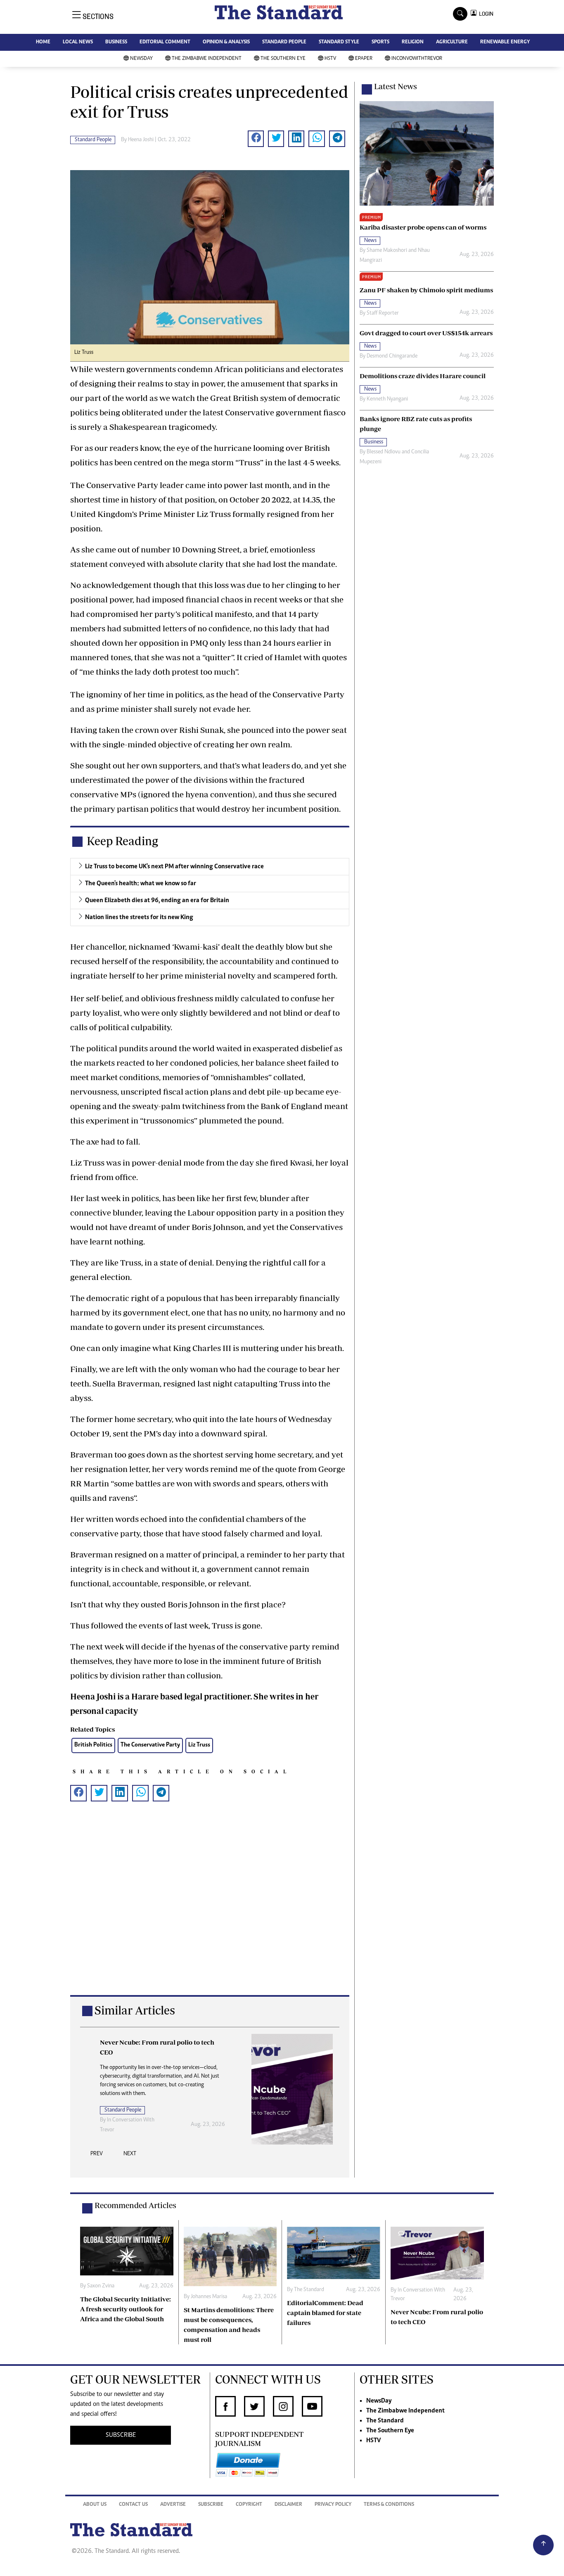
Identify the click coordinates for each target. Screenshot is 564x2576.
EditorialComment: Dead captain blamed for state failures (325, 2313)
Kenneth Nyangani (387, 399)
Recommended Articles (135, 2205)
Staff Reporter (383, 313)
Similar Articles (135, 2010)
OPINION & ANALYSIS (226, 42)
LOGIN (485, 14)
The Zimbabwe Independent (207, 59)
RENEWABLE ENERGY (505, 42)
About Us (95, 2505)
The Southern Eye (283, 59)
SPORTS (380, 42)
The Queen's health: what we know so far (141, 884)
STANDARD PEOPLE (284, 42)
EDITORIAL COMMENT (165, 42)
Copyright (249, 2505)
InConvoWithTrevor (417, 59)
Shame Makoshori (387, 251)
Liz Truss (199, 1745)
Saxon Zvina (101, 2286)
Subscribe (211, 2505)
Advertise (173, 2505)
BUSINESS (116, 42)
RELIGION (413, 42)
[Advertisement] (210, 1911)
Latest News (396, 86)
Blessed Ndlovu (384, 452)
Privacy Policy (333, 2505)
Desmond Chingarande (392, 356)
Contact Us (133, 2505)
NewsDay (141, 59)
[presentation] (97, 2156)
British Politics (93, 1745)
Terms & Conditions (389, 2505)
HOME (43, 42)
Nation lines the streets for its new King (139, 917)
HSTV (330, 59)
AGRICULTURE (452, 42)
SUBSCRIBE (121, 2435)
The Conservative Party (150, 1745)
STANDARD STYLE (339, 42)
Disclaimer (288, 2505)
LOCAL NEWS (78, 42)
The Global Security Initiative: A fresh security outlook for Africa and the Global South (126, 2309)
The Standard (309, 2290)
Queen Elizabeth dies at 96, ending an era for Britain (157, 901)
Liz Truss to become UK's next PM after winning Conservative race (174, 867)
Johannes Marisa (209, 2297)
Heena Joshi (141, 140)
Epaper (364, 59)
